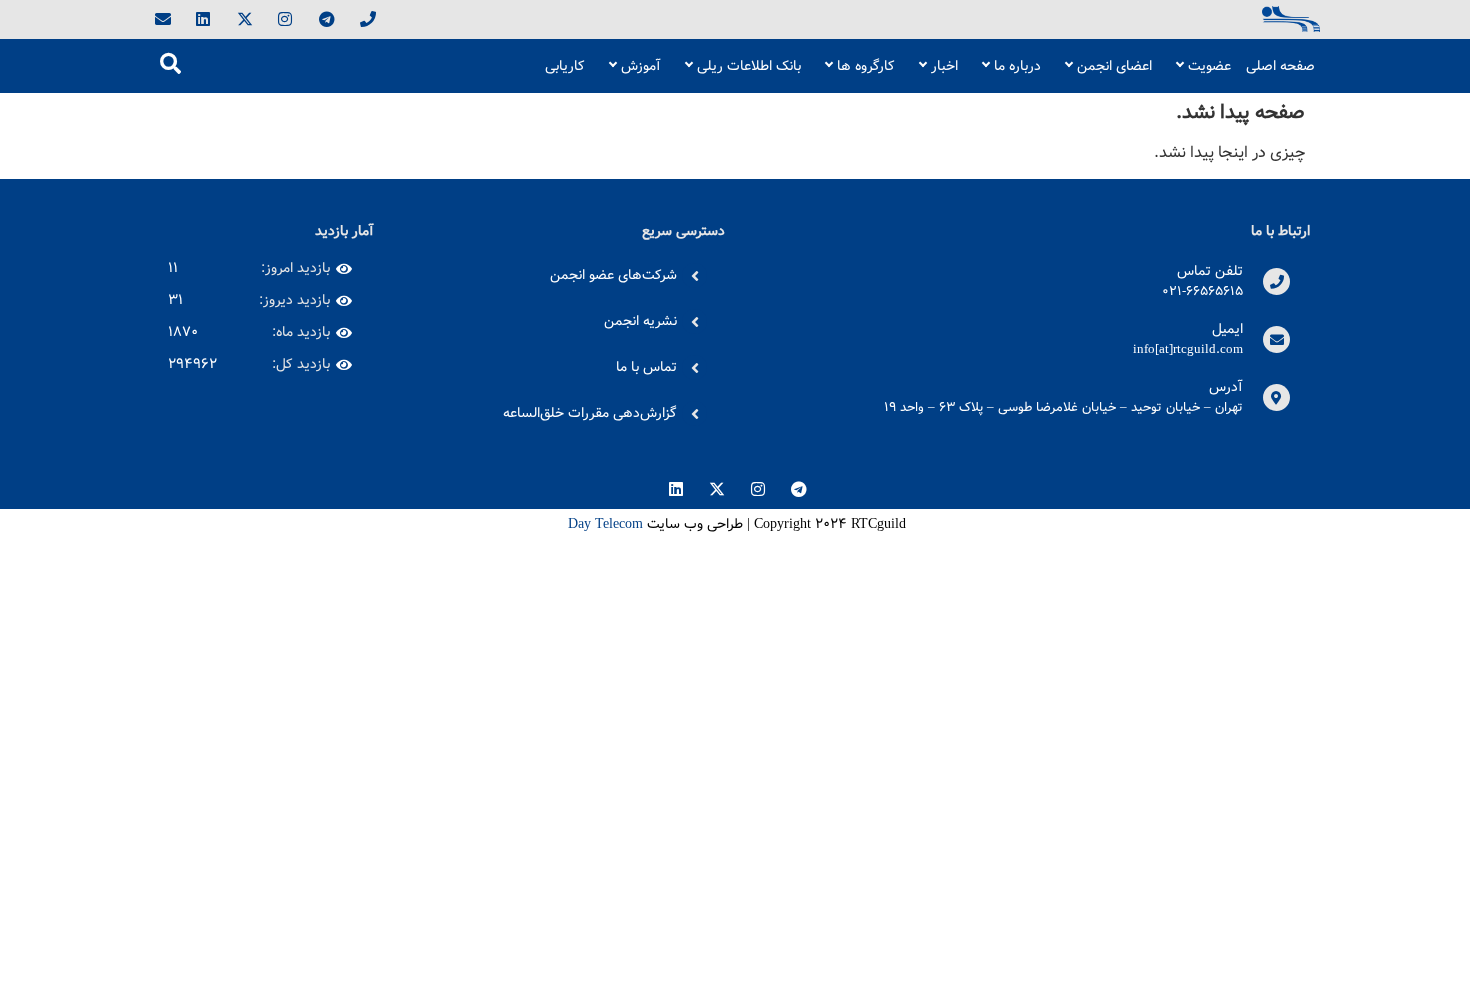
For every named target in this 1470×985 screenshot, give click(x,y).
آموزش (641, 66)
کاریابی (565, 66)
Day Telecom (603, 524)
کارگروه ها (866, 66)
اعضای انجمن (1114, 66)
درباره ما (1017, 66)
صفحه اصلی (1280, 66)
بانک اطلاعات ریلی (749, 66)
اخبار (944, 66)
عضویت (1209, 66)
